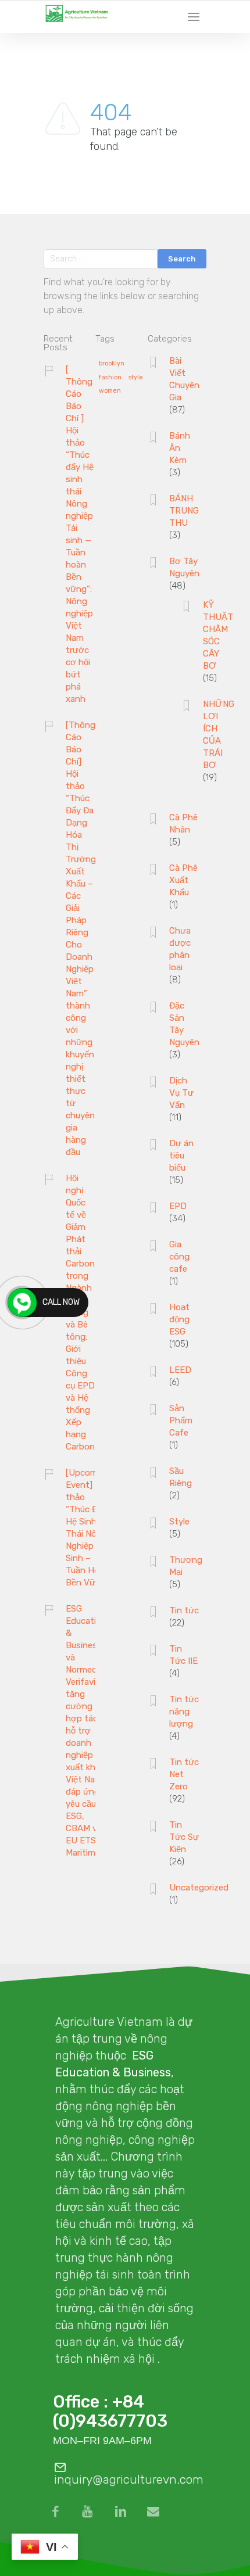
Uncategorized (199, 1888)
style (136, 378)
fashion (110, 378)
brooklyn (112, 364)
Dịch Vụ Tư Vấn (181, 1093)
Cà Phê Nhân (183, 824)
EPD (178, 1206)
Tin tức (184, 1610)
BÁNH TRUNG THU (184, 511)
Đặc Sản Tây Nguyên (184, 1024)
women (110, 391)
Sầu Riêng (181, 1477)
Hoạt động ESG (179, 1319)
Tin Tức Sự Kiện (184, 1837)
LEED (180, 1370)
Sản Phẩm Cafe (181, 1420)
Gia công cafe (179, 1257)
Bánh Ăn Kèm (180, 448)
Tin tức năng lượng (184, 1712)
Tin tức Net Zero (184, 1774)
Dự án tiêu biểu (181, 1156)
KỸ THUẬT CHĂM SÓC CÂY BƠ (218, 635)
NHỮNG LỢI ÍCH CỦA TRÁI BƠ (219, 735)
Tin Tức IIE (183, 1655)
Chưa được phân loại (180, 949)
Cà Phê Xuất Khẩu (183, 880)
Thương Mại (186, 1566)
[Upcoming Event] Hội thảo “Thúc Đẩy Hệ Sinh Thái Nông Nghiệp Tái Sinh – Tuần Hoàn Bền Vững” (88, 1528)
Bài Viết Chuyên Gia (184, 379)
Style (179, 1522)
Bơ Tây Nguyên (184, 567)
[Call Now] (22, 1303)
